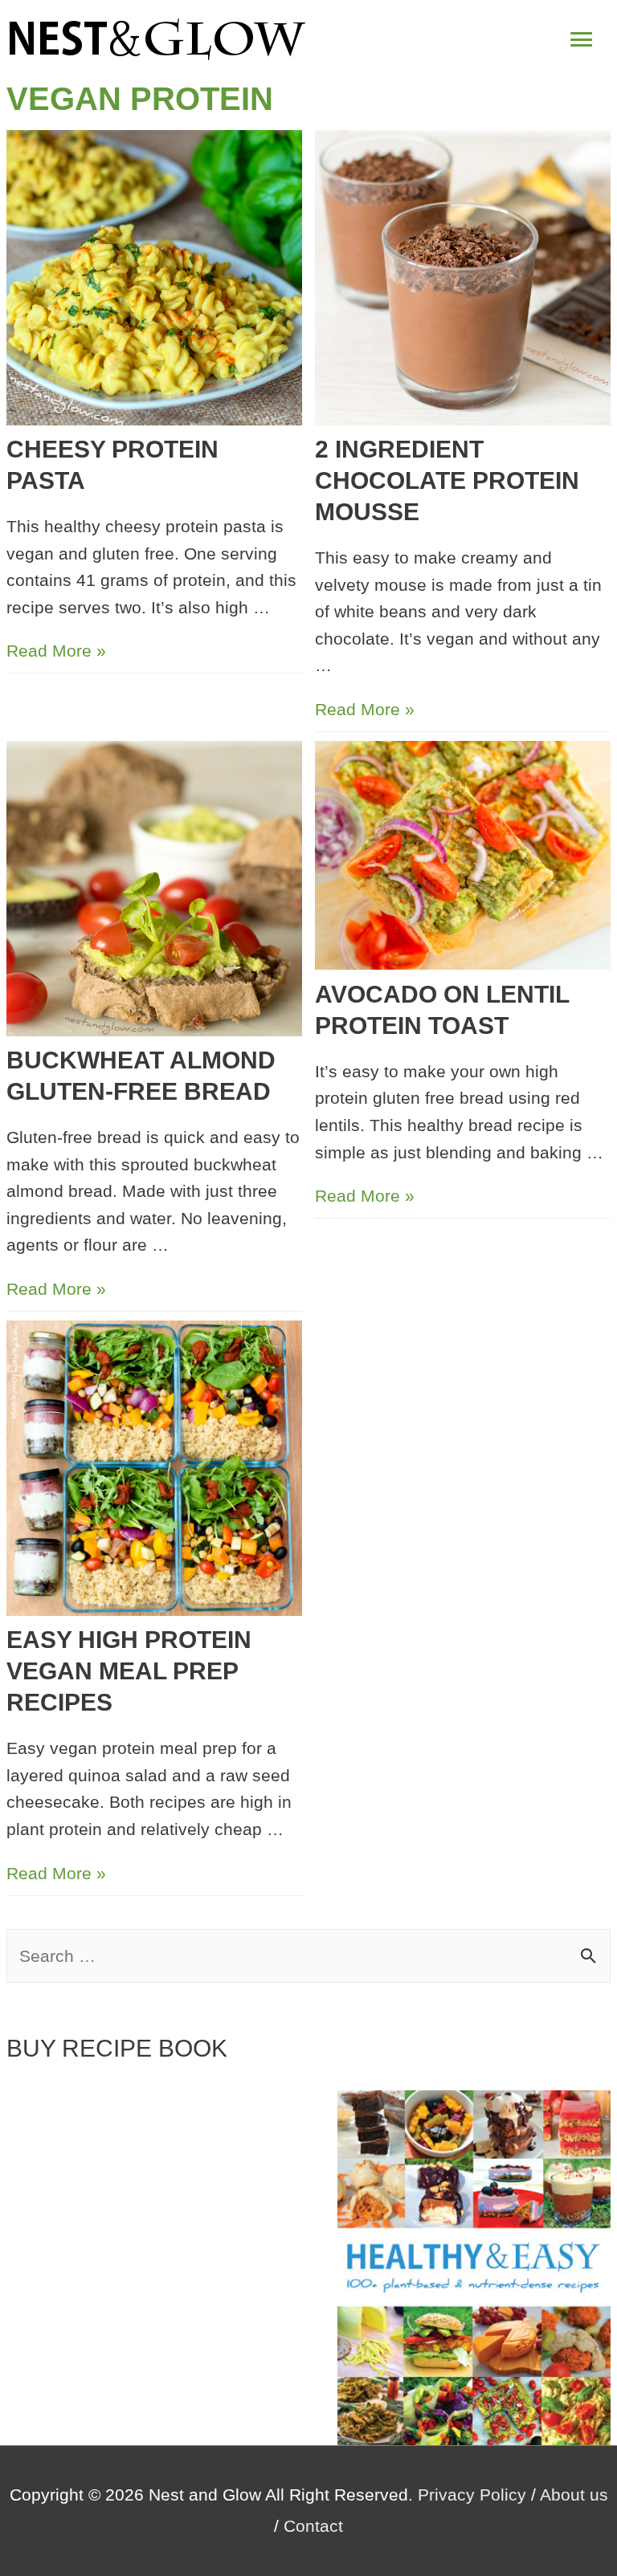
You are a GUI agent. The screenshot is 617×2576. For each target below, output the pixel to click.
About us (574, 2495)
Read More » (56, 651)
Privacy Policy (472, 2495)
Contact (313, 2526)
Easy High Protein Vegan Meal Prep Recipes (129, 1671)
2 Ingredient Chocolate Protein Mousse (447, 480)
